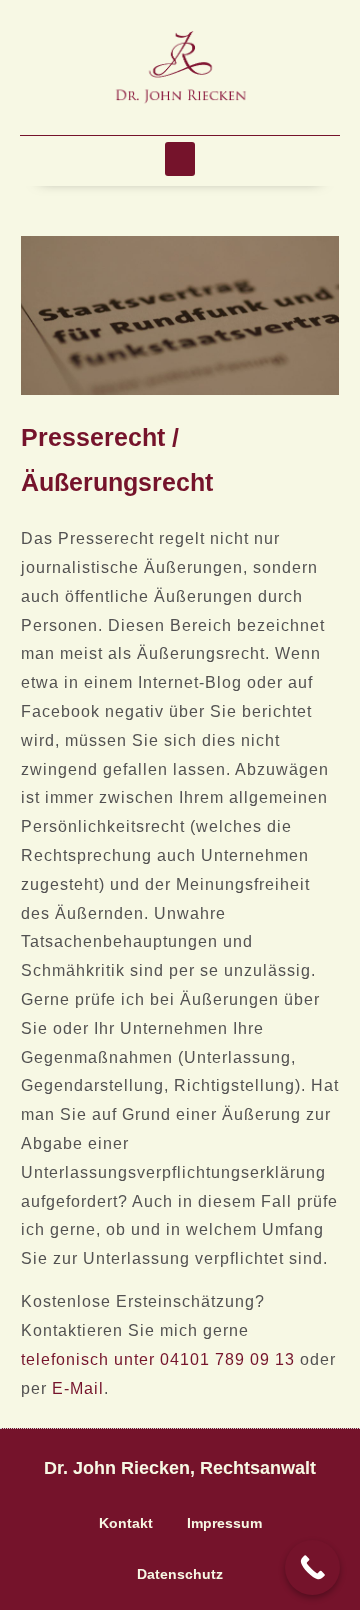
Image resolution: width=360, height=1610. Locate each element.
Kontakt (126, 1523)
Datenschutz (180, 1574)
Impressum (224, 1523)
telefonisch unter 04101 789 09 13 (158, 1359)
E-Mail (78, 1388)
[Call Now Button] (312, 1567)
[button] (180, 159)
